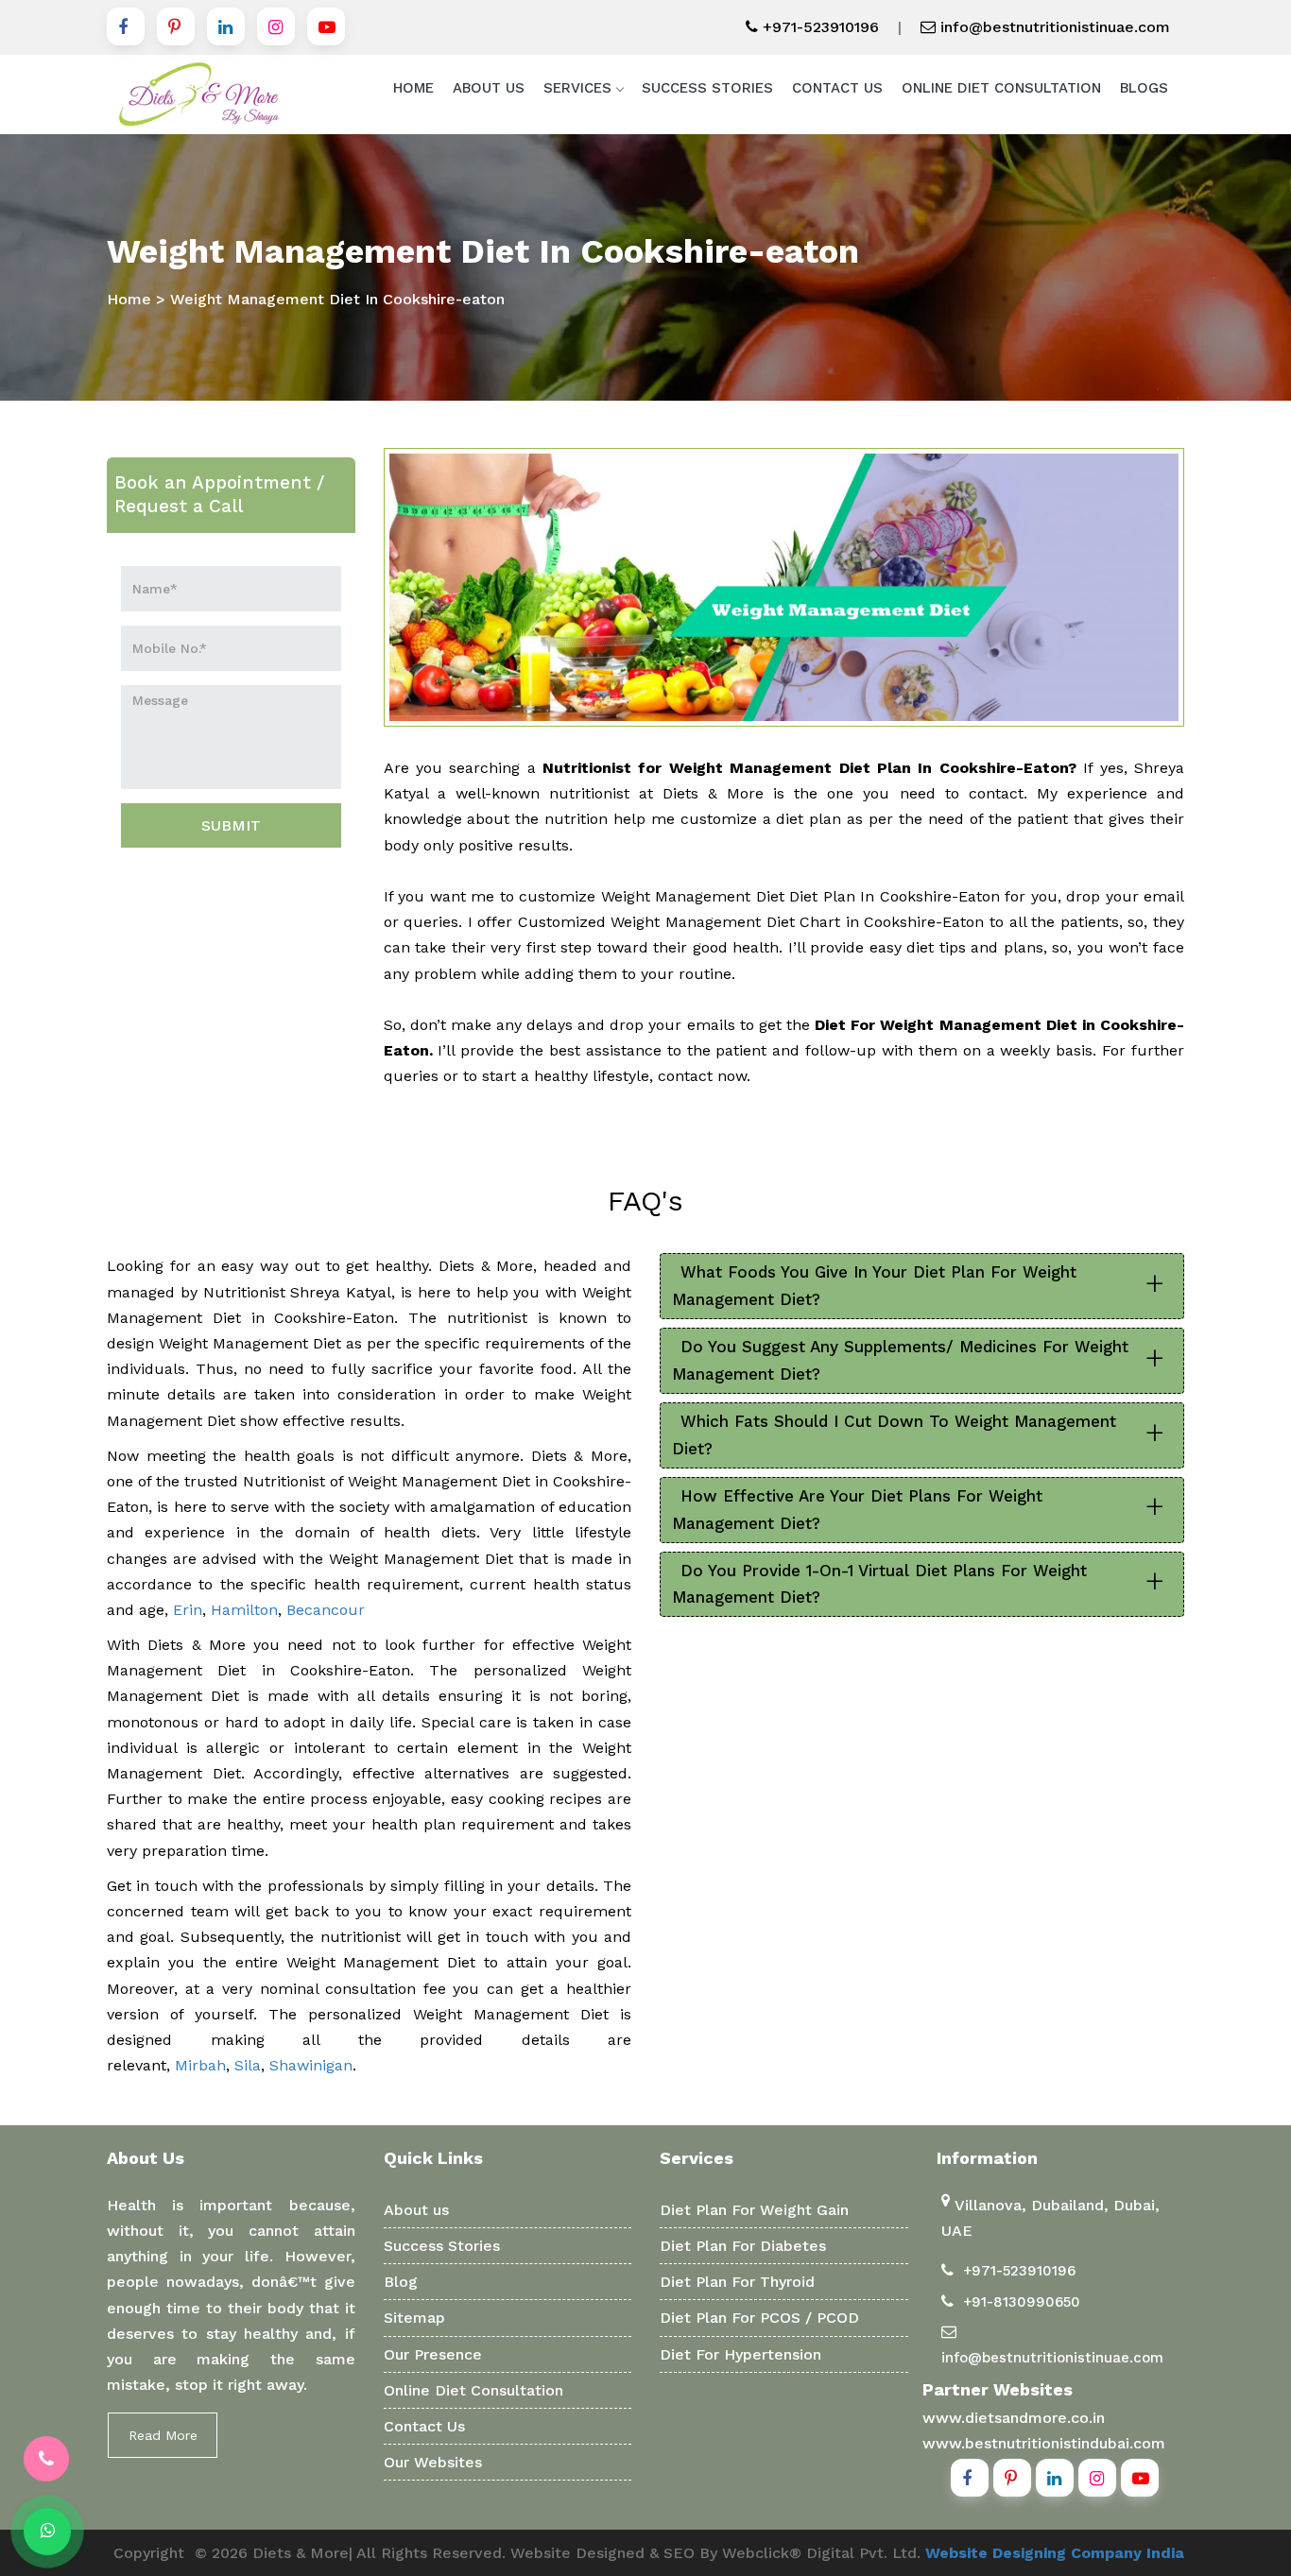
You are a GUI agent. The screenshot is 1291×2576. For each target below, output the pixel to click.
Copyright (149, 2553)
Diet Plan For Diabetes (743, 2246)
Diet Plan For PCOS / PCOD (759, 2318)
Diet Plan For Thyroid (737, 2282)
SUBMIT (231, 825)
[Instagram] (276, 26)
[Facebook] (126, 26)
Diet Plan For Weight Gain (754, 2210)
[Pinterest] (176, 26)
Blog (401, 2282)
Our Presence (433, 2354)
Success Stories (707, 88)
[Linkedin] (226, 26)
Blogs (1144, 88)
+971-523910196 (818, 27)
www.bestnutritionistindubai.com (1044, 2443)
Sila (248, 2065)
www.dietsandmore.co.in (1014, 2418)
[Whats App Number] (47, 2532)
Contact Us (837, 88)
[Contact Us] (46, 2459)
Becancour (326, 1610)
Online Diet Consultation (1001, 88)
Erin (188, 1610)
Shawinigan (311, 2065)
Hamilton (244, 1610)
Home (413, 88)
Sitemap (414, 2318)
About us (416, 2210)
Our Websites (433, 2462)
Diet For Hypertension (740, 2354)
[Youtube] (326, 26)
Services (577, 88)
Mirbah (200, 2065)
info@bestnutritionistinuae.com (1053, 27)
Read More (163, 2435)
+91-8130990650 (1022, 2302)
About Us (489, 88)
